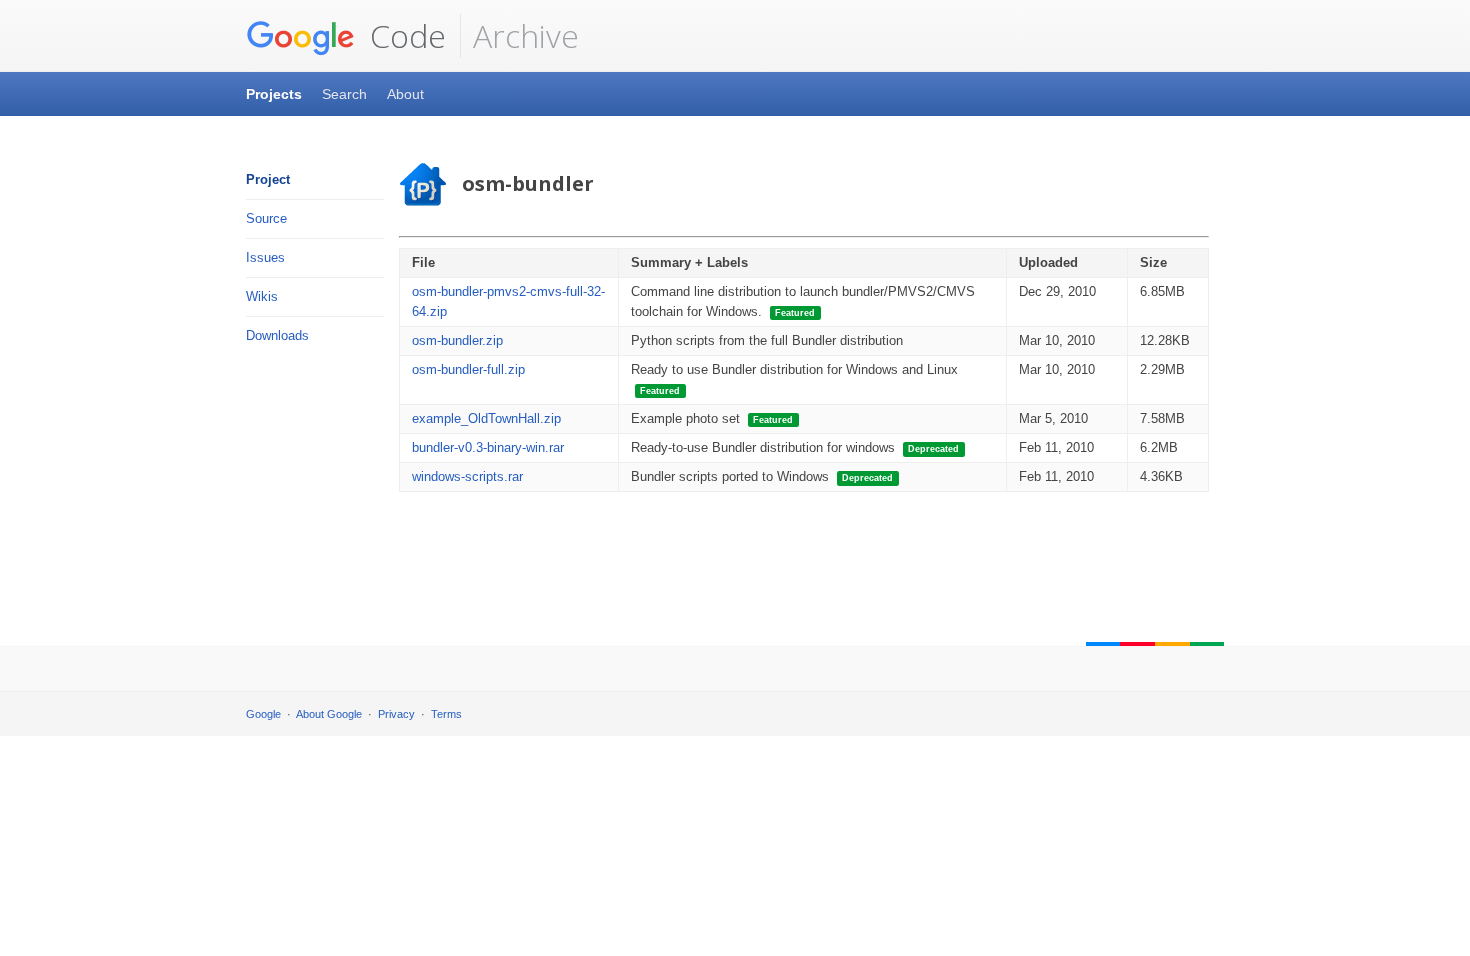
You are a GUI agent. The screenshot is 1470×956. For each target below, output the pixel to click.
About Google (329, 714)
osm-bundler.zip (457, 340)
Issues (265, 257)
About (405, 94)
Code (404, 35)
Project (268, 179)
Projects (274, 94)
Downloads (277, 335)
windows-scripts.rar (467, 476)
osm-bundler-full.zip (468, 369)
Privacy (396, 714)
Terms (446, 714)
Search (344, 94)
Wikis (262, 296)
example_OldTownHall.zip (486, 418)
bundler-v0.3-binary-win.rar (488, 447)
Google (263, 714)
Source (266, 218)
